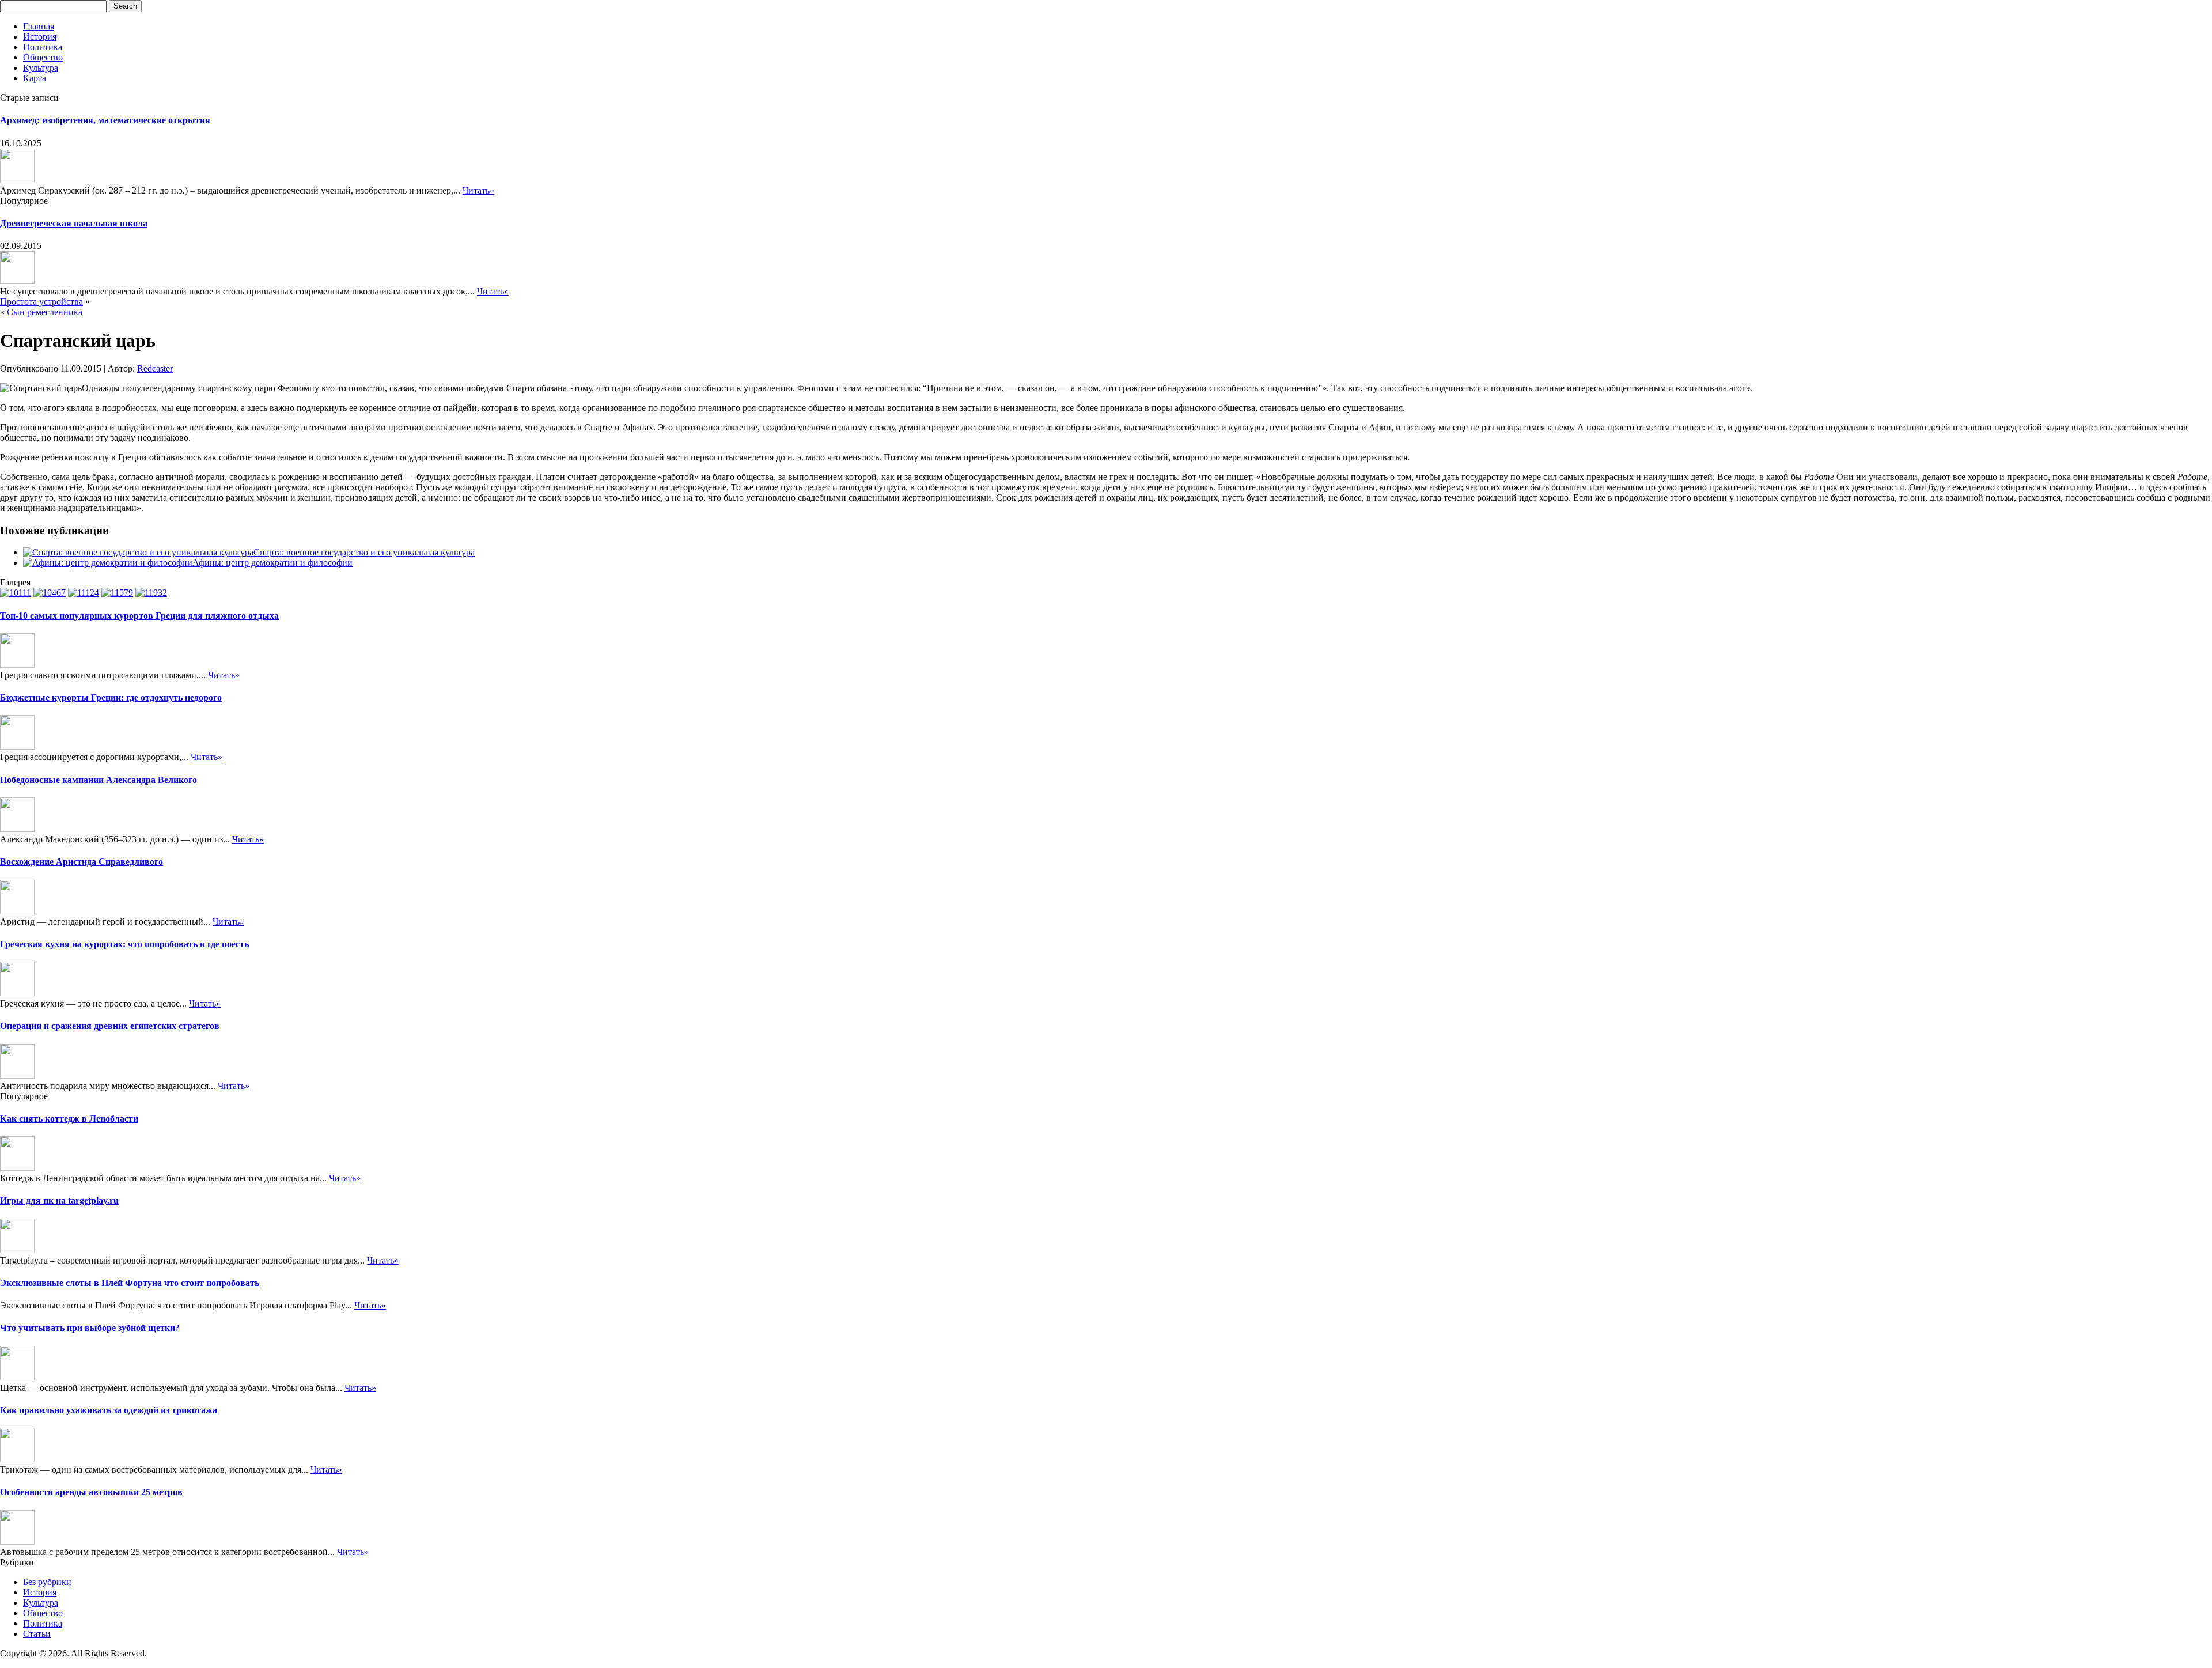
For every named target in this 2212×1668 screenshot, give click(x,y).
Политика (43, 47)
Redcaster (155, 368)
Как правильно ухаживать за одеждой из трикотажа (109, 1410)
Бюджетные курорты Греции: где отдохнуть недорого (111, 697)
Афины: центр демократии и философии (272, 563)
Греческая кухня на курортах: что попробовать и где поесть (124, 944)
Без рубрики (47, 1582)
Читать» (478, 190)
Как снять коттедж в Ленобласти (69, 1119)
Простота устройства (41, 302)
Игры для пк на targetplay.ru (59, 1200)
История (40, 37)
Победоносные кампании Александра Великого (99, 780)
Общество (43, 57)
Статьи (37, 1634)
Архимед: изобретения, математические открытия (105, 120)
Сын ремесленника (45, 312)
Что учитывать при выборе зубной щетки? (90, 1328)
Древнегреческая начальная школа (74, 223)
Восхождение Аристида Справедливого (82, 862)
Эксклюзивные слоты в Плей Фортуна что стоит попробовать (130, 1283)
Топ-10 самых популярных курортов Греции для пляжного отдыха (139, 616)
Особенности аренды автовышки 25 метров (91, 1492)
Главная (39, 26)
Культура (41, 68)
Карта (35, 78)
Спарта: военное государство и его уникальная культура (364, 552)
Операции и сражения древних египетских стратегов (110, 1026)
